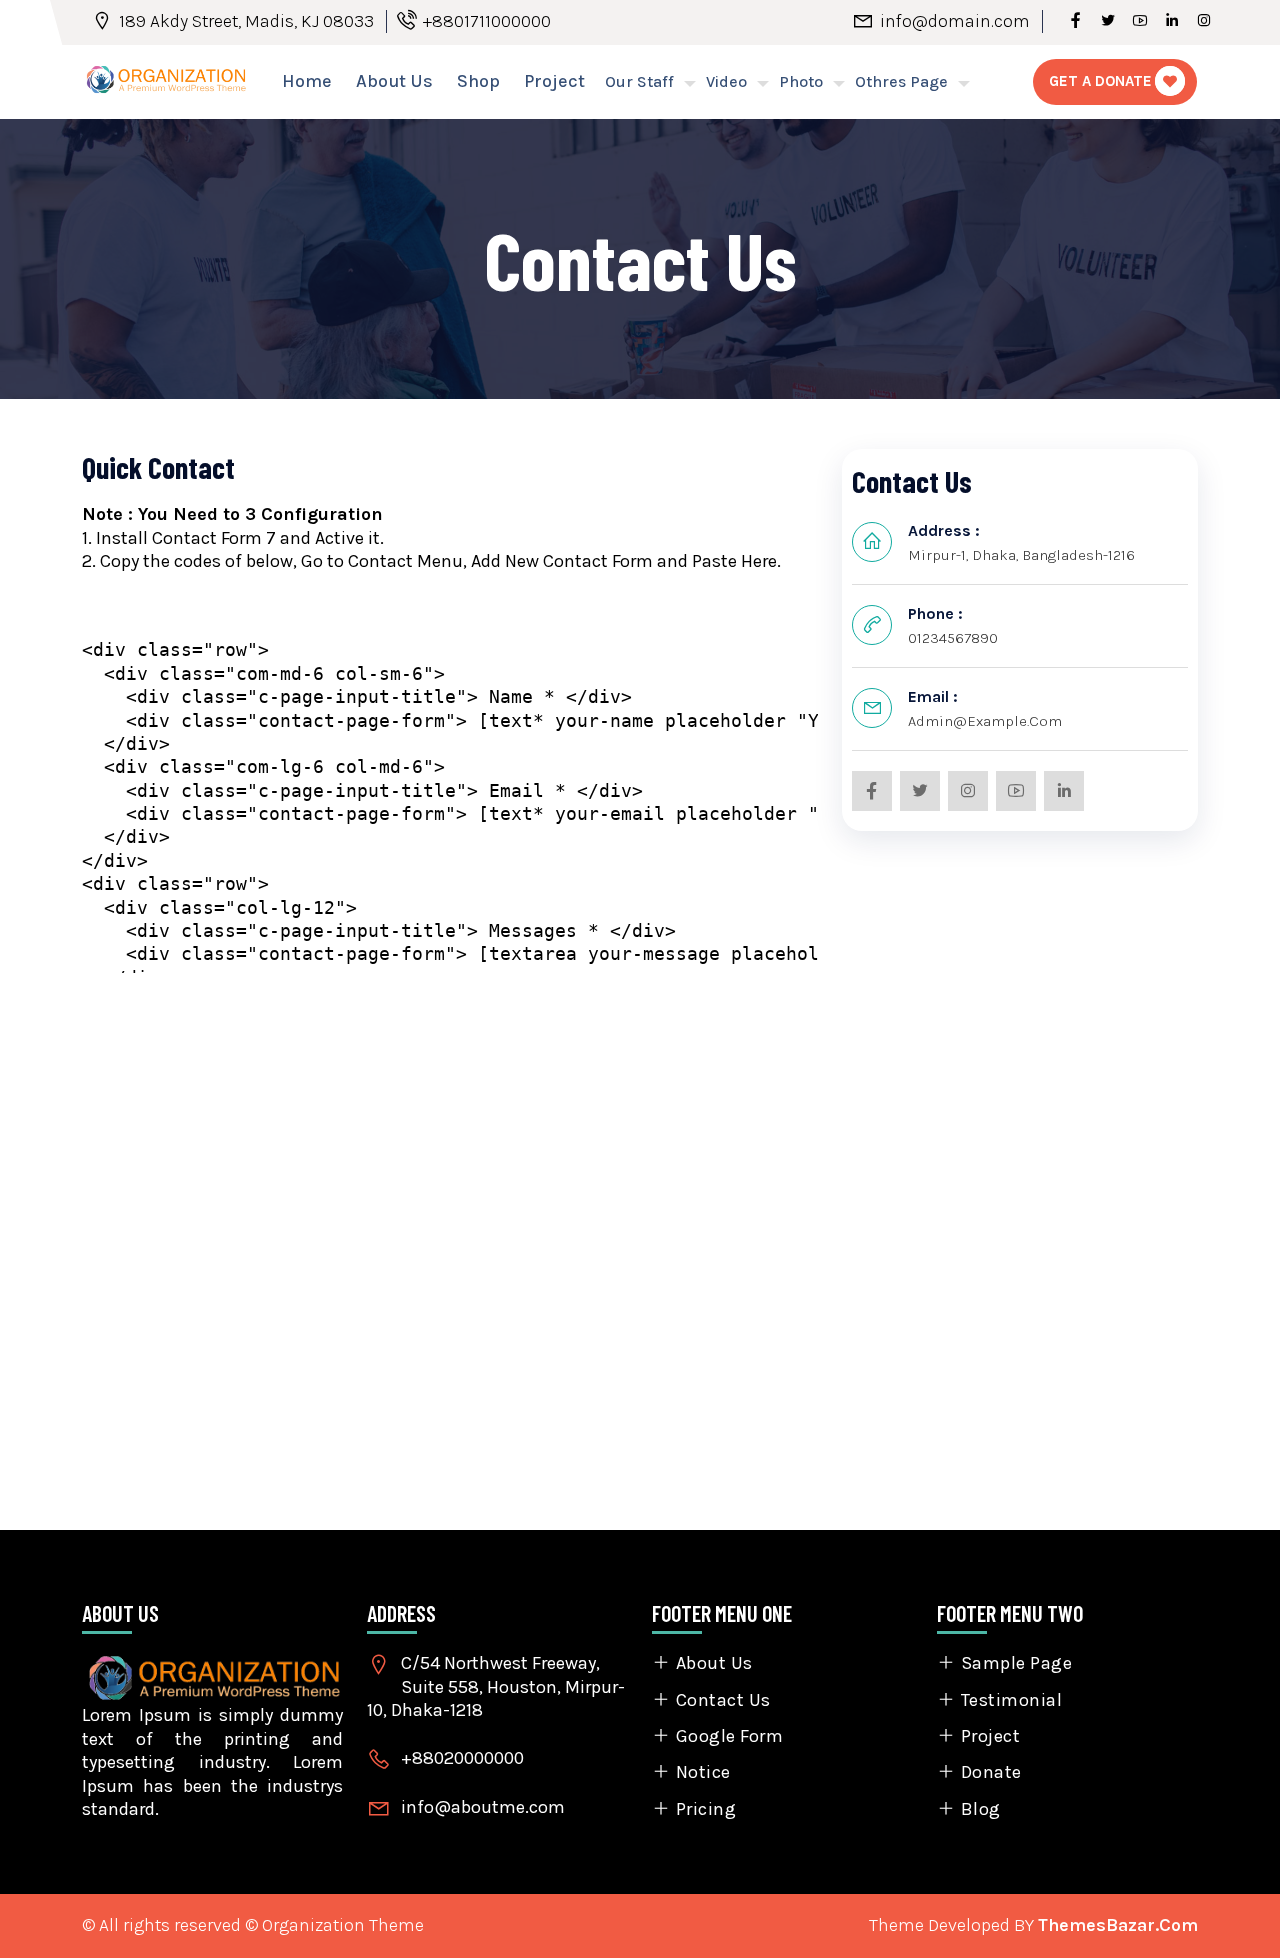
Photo (801, 81)
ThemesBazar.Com (1118, 1925)
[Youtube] (1140, 21)
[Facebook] (1076, 21)
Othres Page (901, 81)
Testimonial (1011, 1700)
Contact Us (723, 1700)
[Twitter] (1108, 21)
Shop (478, 81)
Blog (981, 1809)
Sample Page (1016, 1663)
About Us (394, 81)
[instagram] (1204, 21)
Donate (991, 1772)
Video (726, 81)
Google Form (729, 1736)
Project (554, 81)
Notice (703, 1772)
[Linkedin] (1172, 21)
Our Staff (639, 81)
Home (307, 81)
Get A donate (1100, 81)
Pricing (706, 1809)
